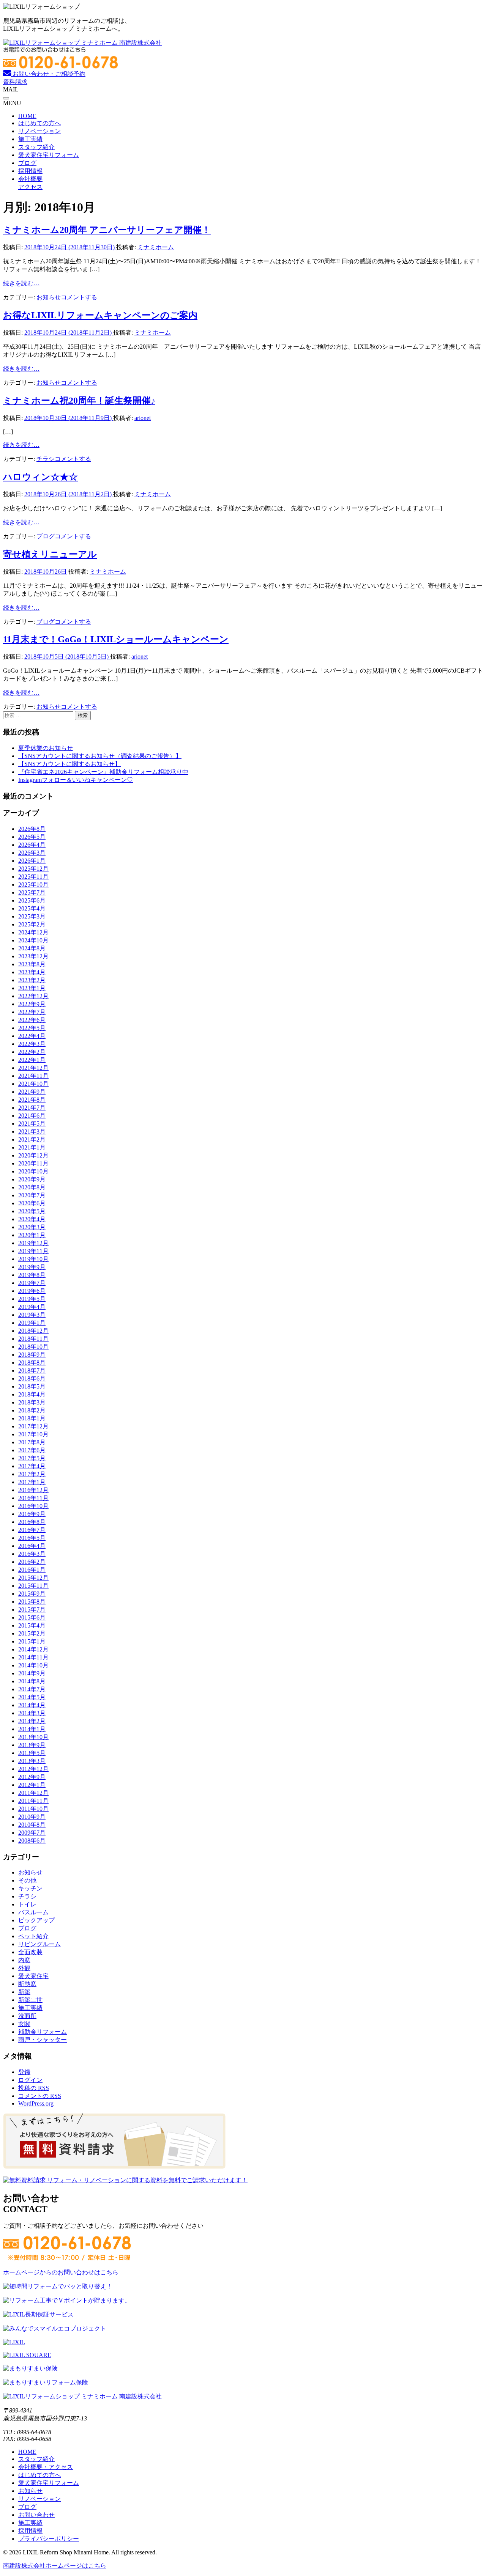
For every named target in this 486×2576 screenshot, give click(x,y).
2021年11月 (33, 1076)
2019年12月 (33, 1243)
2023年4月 (32, 972)
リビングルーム (39, 1944)
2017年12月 (33, 1426)
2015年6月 (32, 1617)
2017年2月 (32, 1474)
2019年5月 (32, 1299)
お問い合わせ (36, 2515)
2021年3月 (32, 1132)
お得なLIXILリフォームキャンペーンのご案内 (100, 315)
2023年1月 (32, 988)
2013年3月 (32, 1761)
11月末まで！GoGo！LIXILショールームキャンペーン (116, 639)
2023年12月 (33, 956)
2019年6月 (32, 1291)
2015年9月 (32, 1594)
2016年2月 (32, 1562)
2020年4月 (32, 1219)
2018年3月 (32, 1402)
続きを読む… (21, 283)
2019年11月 (33, 1251)
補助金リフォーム (43, 2032)
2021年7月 (32, 1108)
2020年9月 (32, 1179)
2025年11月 (33, 877)
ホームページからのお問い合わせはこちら (61, 2272)
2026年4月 (32, 845)
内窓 (24, 1960)
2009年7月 (32, 1833)
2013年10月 (33, 1737)
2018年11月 (33, 1339)
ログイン (30, 2080)
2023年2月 (32, 980)
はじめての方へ (39, 123)
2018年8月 (32, 1363)
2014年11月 (33, 1657)
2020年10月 (33, 1171)
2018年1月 (32, 1418)
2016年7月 (32, 1530)
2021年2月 (32, 1139)
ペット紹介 (33, 1936)
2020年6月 (32, 1203)
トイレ (27, 1904)
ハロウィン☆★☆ (40, 477)
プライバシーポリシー (49, 2539)
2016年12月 (33, 1490)
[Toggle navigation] (6, 98)
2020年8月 (32, 1187)
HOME (27, 116)
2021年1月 (32, 1147)
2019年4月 (32, 1307)
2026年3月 (32, 853)
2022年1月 (32, 1060)
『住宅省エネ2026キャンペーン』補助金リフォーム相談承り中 (103, 772)
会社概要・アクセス (46, 2467)
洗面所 (27, 2016)
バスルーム (33, 1912)
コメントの (40, 2096)
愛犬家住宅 (33, 1976)
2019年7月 (32, 1283)
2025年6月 (32, 900)
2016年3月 (32, 1554)
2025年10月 (33, 885)
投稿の (34, 2088)
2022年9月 (32, 1004)
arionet (143, 418)
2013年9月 (32, 1745)
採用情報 (30, 171)
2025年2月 (32, 924)
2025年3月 (32, 916)
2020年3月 (32, 1227)
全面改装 (30, 1952)
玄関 (24, 2024)
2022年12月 (33, 996)
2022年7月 (32, 1012)
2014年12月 (33, 1649)
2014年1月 (32, 1729)
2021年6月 (32, 1116)
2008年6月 (32, 1841)
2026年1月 (32, 861)
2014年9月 (32, 1673)
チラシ (46, 459)
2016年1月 (32, 1570)
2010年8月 (32, 1825)
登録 (24, 2072)
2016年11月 (33, 1498)
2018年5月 (32, 1386)
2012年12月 (33, 1769)
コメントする (79, 297)
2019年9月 (32, 1267)
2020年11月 (33, 1163)
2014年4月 (32, 1705)
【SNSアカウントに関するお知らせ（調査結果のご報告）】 (100, 756)
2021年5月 (32, 1124)
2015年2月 (32, 1633)
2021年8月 (32, 1100)
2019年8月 (32, 1275)
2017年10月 (33, 1434)
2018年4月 (32, 1394)
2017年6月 (32, 1450)
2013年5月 (32, 1753)
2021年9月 (32, 1092)
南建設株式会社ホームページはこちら (55, 2566)
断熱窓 (27, 1984)
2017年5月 (32, 1458)
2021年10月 (33, 1084)
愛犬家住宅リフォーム (49, 155)
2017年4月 (32, 1466)
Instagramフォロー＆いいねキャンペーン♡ (76, 780)
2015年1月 (32, 1641)
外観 (24, 1968)
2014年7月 (32, 1689)
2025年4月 (32, 908)
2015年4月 (32, 1625)
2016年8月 (32, 1522)
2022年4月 (32, 1036)
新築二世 (30, 2000)
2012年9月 (32, 1777)
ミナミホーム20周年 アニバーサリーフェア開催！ (107, 230)
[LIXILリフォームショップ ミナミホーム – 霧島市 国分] (82, 43)
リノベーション (39, 131)
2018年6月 (32, 1378)
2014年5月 (32, 1697)
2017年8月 (32, 1442)
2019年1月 (32, 1323)
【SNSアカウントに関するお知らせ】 (69, 764)
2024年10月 (33, 940)
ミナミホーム (156, 247)
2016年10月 (33, 1506)
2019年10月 (33, 1259)
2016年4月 (32, 1546)
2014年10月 (33, 1665)
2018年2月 (32, 1410)
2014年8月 (32, 1681)
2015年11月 (33, 1586)
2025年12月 (33, 869)
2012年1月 (32, 1785)
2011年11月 (33, 1801)
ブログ (27, 163)
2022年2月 (32, 1052)
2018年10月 (33, 1347)
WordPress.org (36, 2103)
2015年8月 (32, 1602)
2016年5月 (32, 1538)
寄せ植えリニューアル (50, 554)
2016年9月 (32, 1514)
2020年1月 (32, 1235)
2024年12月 (33, 932)
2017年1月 (32, 1482)
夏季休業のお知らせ (46, 748)
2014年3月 (32, 1713)
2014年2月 (32, 1721)
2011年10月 (33, 1809)
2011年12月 (33, 1793)
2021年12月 (33, 1068)
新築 (24, 1992)
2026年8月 (32, 829)
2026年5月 (32, 837)
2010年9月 (32, 1817)
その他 (27, 1880)
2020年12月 (33, 1155)
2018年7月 (32, 1371)
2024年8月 (32, 948)
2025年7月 (32, 892)
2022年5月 (32, 1028)
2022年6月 (32, 1020)
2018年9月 (32, 1355)
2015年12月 (33, 1578)
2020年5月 (32, 1211)
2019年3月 (32, 1315)
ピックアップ (36, 1920)
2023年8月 (32, 964)
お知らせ (49, 297)
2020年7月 (32, 1195)
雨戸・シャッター (43, 2040)
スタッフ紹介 (36, 147)
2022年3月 (32, 1044)
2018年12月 (33, 1331)
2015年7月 (32, 1610)
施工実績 (30, 139)
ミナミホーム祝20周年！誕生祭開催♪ (79, 401)
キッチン (30, 1888)
